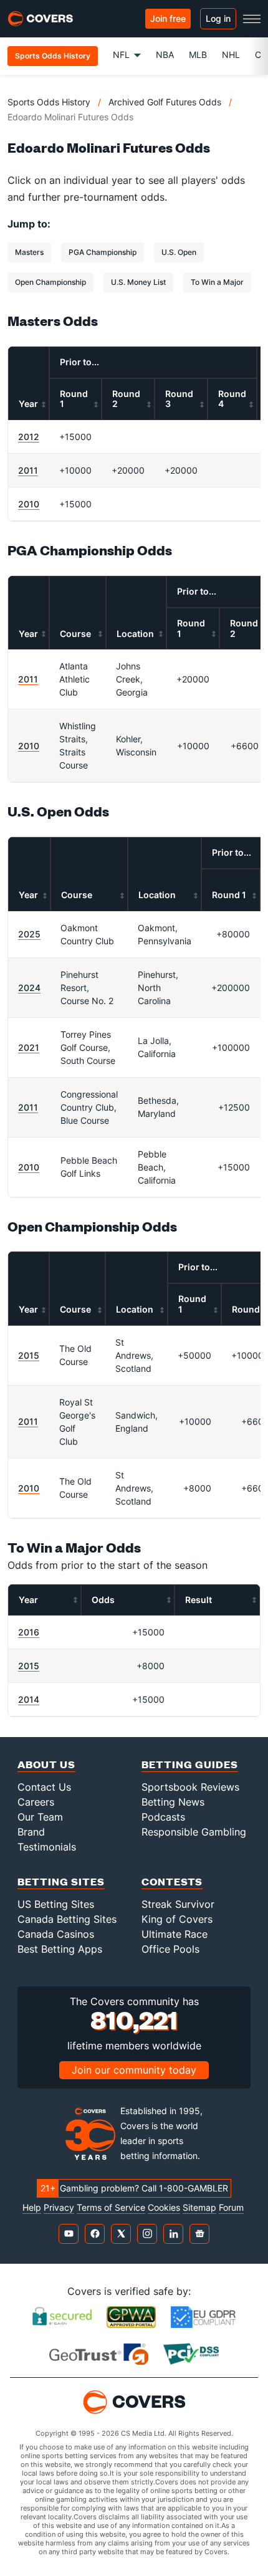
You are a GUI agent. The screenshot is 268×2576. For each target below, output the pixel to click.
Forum (231, 2208)
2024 (29, 988)
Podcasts (163, 1817)
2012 (29, 437)
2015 (29, 1355)
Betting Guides (190, 1764)
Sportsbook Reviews (190, 1787)
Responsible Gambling (194, 1832)
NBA (165, 55)
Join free (168, 18)
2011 (28, 470)
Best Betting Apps (60, 1949)
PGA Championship (103, 252)
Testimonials (47, 1847)
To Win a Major (217, 282)
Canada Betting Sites (67, 1919)
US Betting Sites (56, 1904)
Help (32, 2208)
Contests (172, 1881)
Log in (218, 18)
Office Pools (170, 1949)
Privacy (59, 2208)
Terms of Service (111, 2208)
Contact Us (44, 1787)
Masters (29, 252)
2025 (29, 934)
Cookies (164, 2208)
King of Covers (177, 1919)
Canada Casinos (56, 1934)
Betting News (173, 1802)
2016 (29, 1632)
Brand (31, 1832)
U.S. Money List (138, 282)
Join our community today (134, 2070)
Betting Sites (61, 1881)
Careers (36, 1802)
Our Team (40, 1817)
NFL (121, 55)
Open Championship (50, 282)
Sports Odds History (49, 102)
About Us (46, 1764)
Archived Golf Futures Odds (165, 102)
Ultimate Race (175, 1934)
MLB (198, 55)
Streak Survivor (178, 1904)
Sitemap (199, 2208)
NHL (231, 55)
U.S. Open (179, 252)
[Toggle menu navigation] (252, 19)
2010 (29, 504)
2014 (29, 1699)
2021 (29, 1047)
